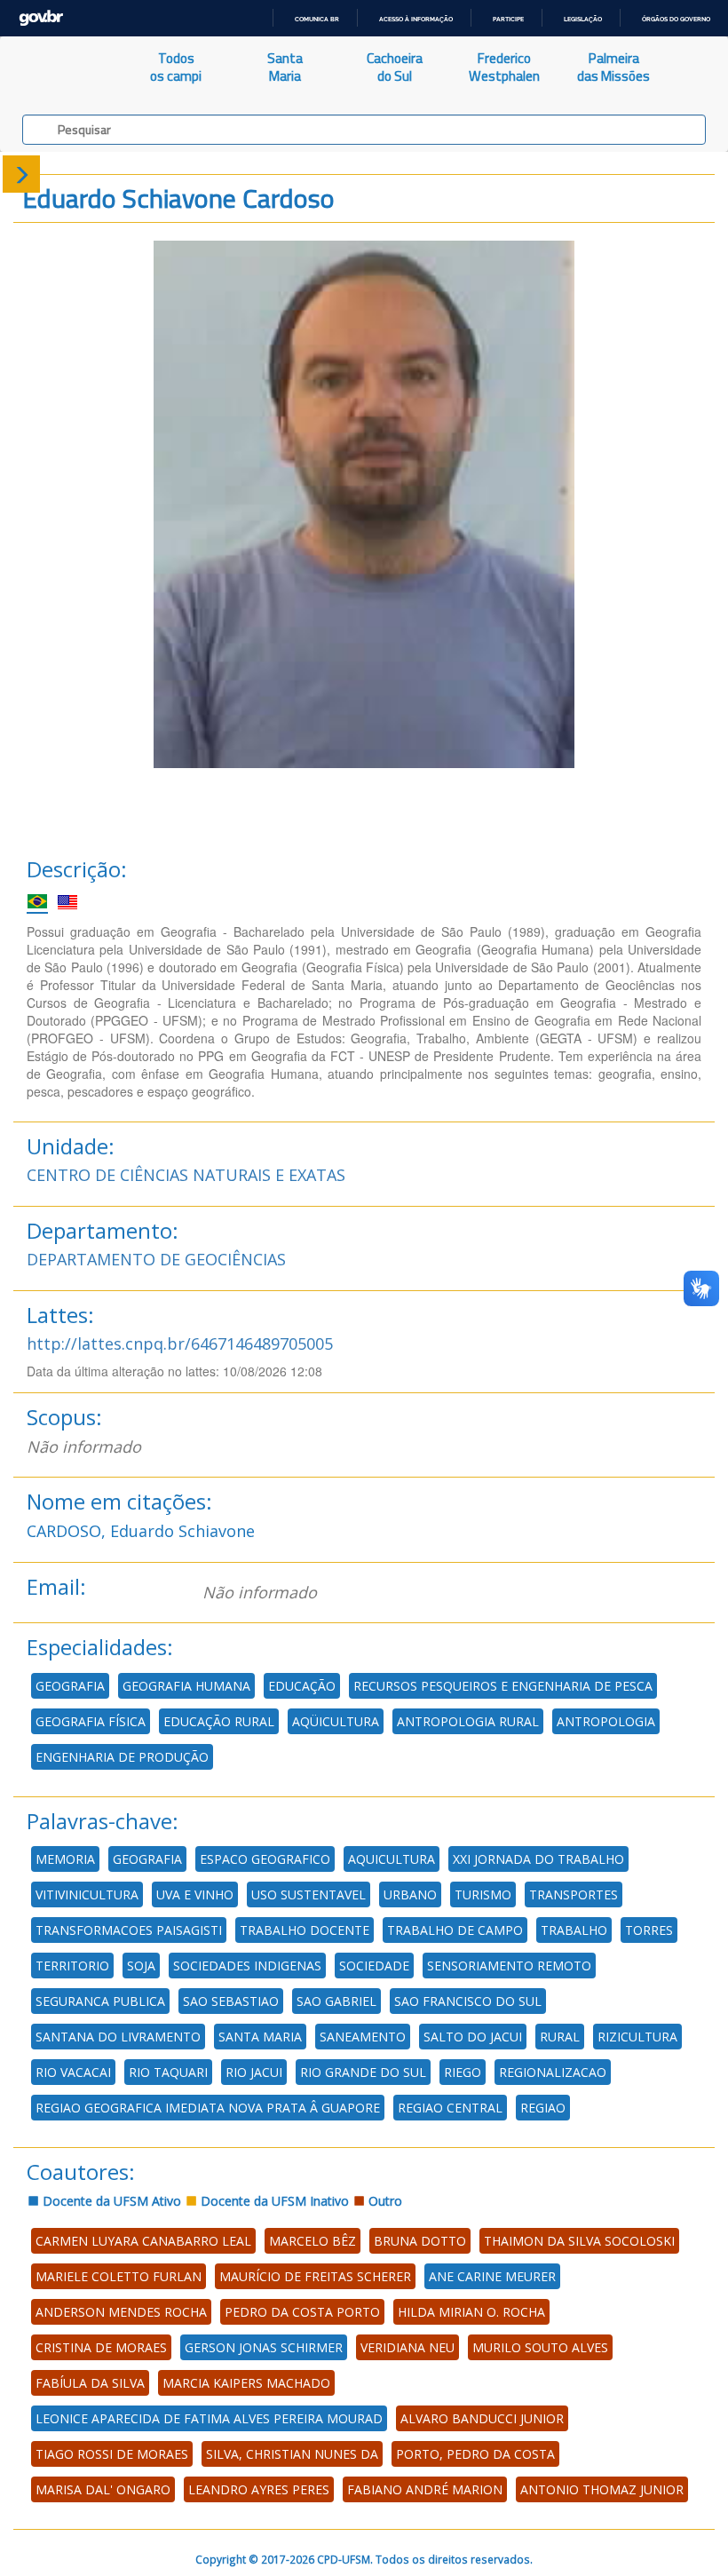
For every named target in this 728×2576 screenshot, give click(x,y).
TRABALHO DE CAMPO (455, 1930)
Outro (384, 2201)
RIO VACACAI (73, 2072)
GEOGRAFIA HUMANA (186, 1686)
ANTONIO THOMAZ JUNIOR (602, 2489)
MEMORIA (65, 1859)
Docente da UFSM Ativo (110, 2201)
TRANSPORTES (574, 1894)
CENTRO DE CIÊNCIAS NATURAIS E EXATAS (186, 1175)
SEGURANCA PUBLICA (100, 2001)
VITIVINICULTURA (87, 1894)
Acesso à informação (416, 19)
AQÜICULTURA (336, 1721)
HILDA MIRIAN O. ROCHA (471, 2312)
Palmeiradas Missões (613, 67)
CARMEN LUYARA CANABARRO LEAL (143, 2241)
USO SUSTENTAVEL (309, 1894)
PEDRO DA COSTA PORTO (302, 2312)
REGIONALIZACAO (553, 2072)
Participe (508, 19)
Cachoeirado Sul (395, 67)
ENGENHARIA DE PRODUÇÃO (122, 1757)
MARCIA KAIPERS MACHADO (246, 2383)
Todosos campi (176, 67)
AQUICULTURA (392, 1859)
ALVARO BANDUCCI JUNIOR (482, 2418)
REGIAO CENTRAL (450, 2108)
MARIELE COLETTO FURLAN (119, 2276)
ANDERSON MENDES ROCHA (121, 2312)
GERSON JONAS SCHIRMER (264, 2347)
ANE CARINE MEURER (492, 2276)
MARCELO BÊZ (313, 2241)
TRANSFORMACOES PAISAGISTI (129, 1930)
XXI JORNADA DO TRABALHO (538, 1859)
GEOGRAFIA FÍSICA (91, 1721)
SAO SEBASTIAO (231, 2001)
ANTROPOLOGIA (606, 1721)
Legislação (583, 19)
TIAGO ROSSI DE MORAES (112, 2454)
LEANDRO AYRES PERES (259, 2489)
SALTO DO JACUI (473, 2037)
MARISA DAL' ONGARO (103, 2489)
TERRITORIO (72, 1966)
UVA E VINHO (195, 1894)
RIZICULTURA (637, 2037)
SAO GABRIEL (336, 2001)
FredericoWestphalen (504, 67)
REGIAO (543, 2108)
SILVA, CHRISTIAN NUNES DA (292, 2454)
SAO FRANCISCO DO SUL (468, 2001)
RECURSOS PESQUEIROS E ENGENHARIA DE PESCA (503, 1686)
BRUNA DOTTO (420, 2241)
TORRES (649, 1930)
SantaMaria (285, 67)
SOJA (141, 1966)
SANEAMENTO (363, 2037)
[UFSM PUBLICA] (61, 67)
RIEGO (463, 2072)
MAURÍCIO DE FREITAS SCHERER (315, 2276)
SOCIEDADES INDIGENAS (247, 1966)
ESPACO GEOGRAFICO (265, 1859)
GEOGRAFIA (70, 1686)
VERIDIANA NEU (408, 2347)
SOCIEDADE (374, 1966)
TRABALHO (574, 1930)
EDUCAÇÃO (302, 1686)
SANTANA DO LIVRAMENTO (118, 2037)
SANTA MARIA (260, 2037)
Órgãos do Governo (676, 19)
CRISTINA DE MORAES (101, 2347)
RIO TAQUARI (168, 2072)
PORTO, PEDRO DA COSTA (475, 2454)
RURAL (560, 2037)
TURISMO (483, 1894)
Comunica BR (317, 19)
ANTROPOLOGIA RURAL (468, 1721)
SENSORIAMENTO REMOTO (509, 1966)
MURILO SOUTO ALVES (540, 2347)
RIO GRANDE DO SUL (363, 2072)
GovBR (41, 18)
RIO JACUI (254, 2072)
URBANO (410, 1894)
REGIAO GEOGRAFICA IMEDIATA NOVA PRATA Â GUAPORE (208, 2108)
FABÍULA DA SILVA (90, 2383)
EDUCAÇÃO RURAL (219, 1721)
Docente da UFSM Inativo (273, 2201)
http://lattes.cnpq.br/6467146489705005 (180, 1343)
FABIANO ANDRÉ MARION (425, 2489)
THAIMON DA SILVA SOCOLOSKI (579, 2241)
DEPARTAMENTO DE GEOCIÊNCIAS (156, 1259)
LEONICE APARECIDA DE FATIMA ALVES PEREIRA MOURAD (209, 2418)
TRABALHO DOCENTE (305, 1930)
